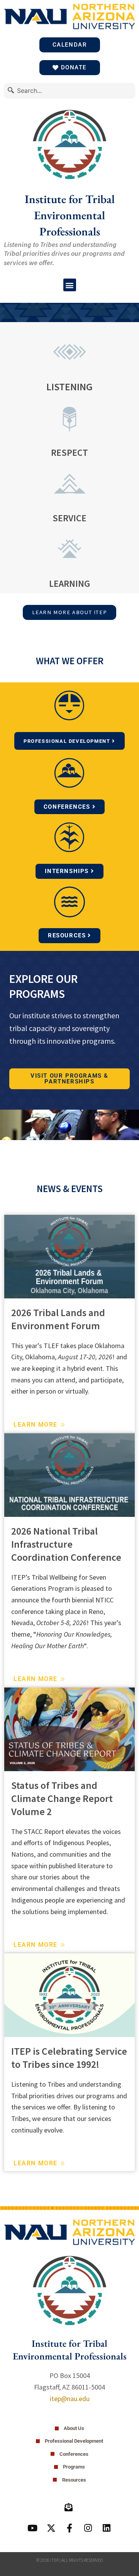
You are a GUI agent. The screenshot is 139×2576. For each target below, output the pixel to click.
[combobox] (69, 91)
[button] (70, 285)
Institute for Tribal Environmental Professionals (70, 215)
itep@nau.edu (70, 2399)
